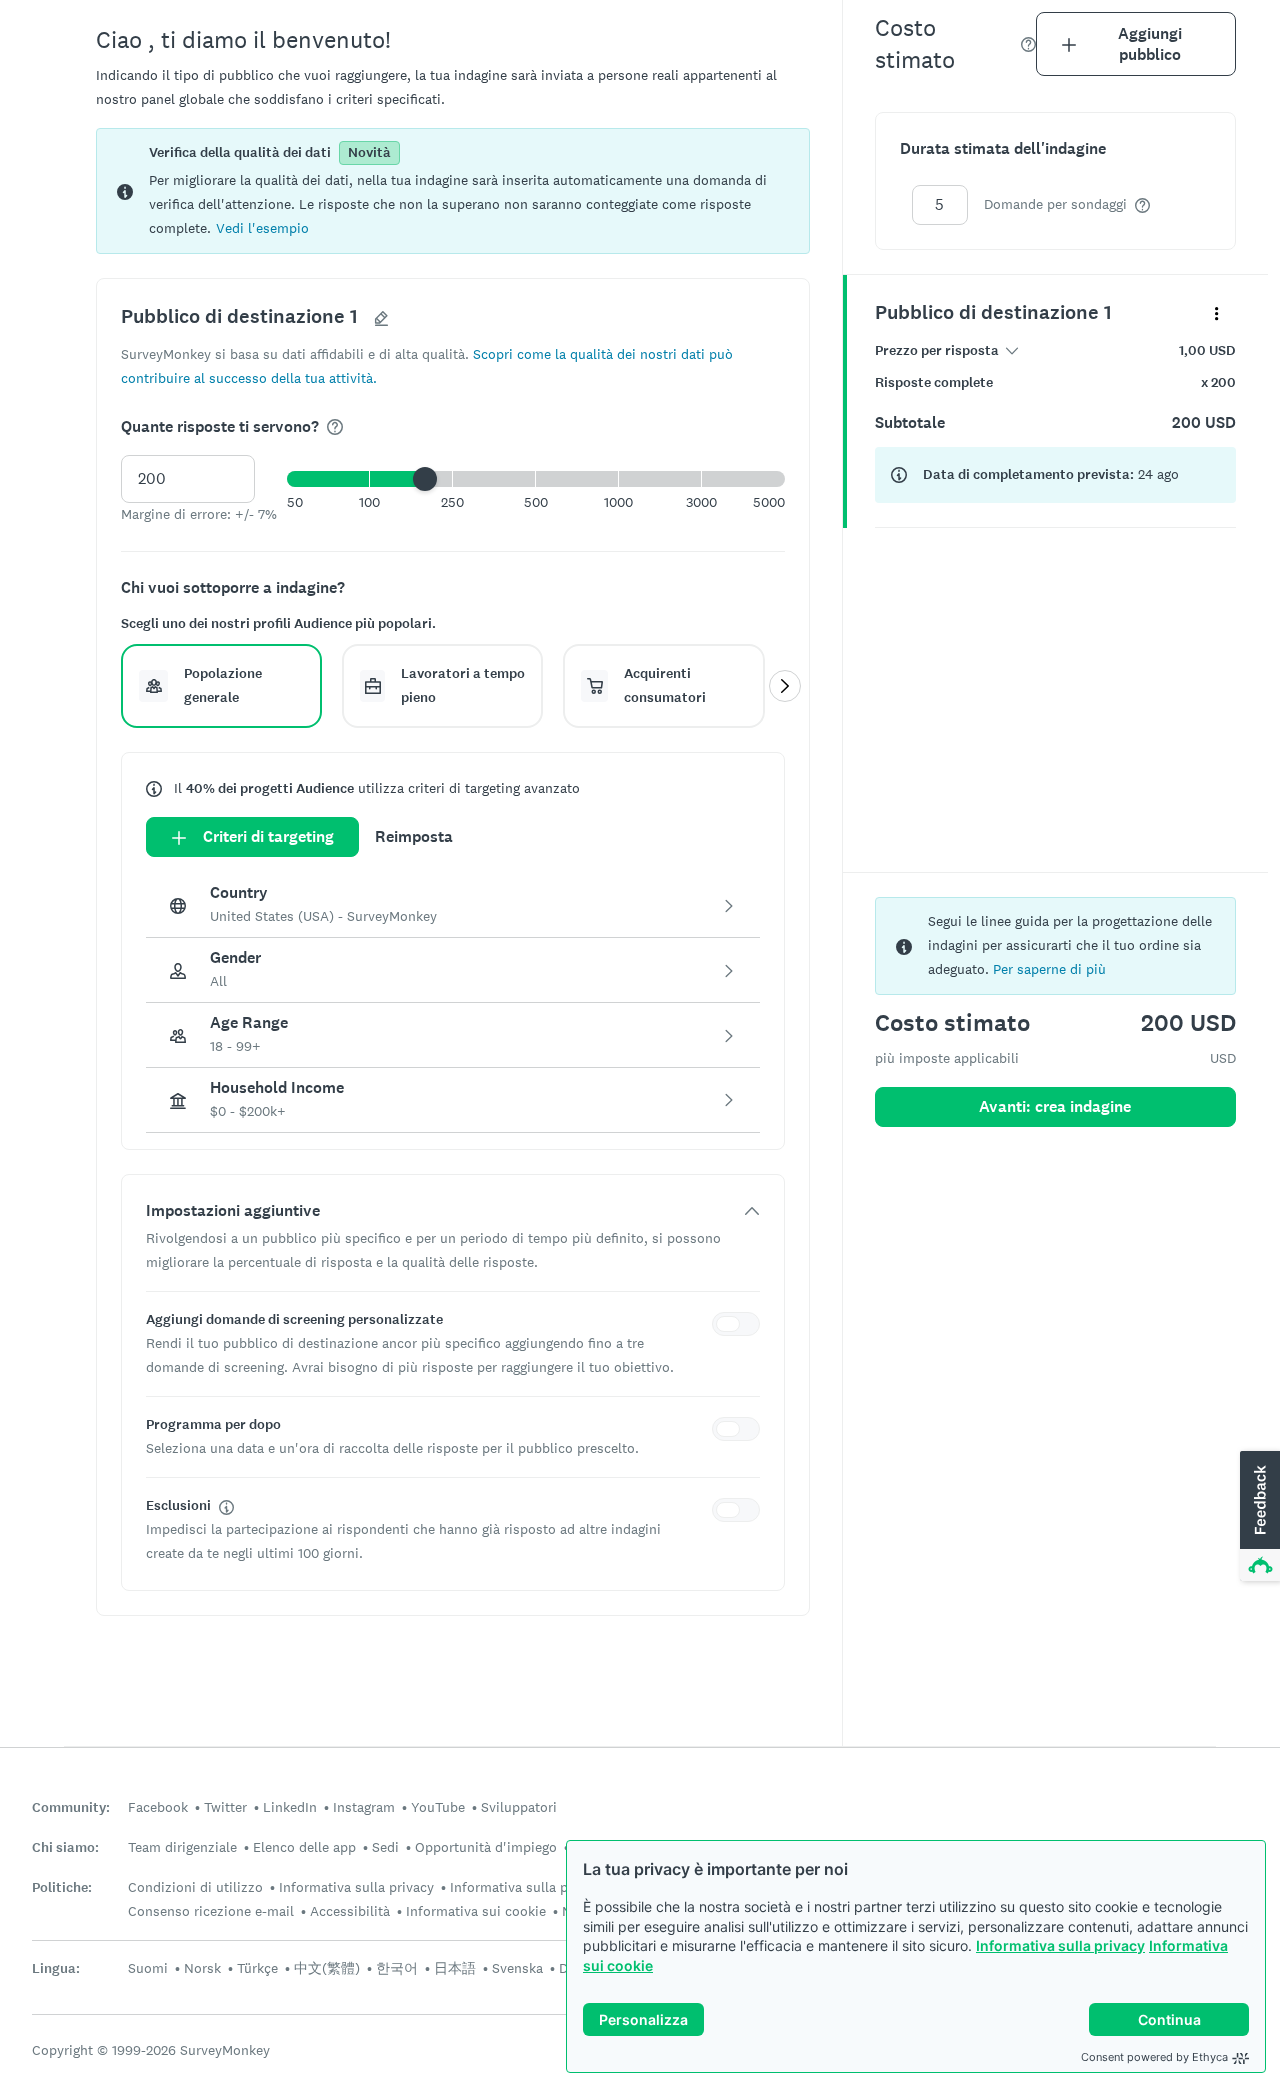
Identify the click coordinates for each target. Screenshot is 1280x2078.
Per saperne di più (1049, 969)
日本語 (455, 1968)
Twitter (225, 1807)
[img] (335, 427)
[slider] (425, 479)
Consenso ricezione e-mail (211, 1911)
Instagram (364, 1807)
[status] (453, 191)
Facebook (158, 1807)
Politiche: (62, 1887)
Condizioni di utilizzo (195, 1887)
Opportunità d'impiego (486, 1847)
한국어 (397, 1968)
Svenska (517, 1968)
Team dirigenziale (182, 1847)
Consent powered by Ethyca (1154, 2057)
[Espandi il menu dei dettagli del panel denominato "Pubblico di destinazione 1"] (1216, 312)
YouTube (438, 1807)
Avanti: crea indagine (1055, 1106)
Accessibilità (350, 1911)
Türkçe (257, 1968)
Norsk (202, 1968)
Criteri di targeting (268, 836)
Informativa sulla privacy (1060, 1945)
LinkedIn (290, 1807)
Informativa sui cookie (476, 1911)
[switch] (740, 1327)
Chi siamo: (65, 1847)
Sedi (385, 1847)
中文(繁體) (327, 1968)
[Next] (785, 686)
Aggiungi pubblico (1150, 44)
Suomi (148, 1968)
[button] (262, 227)
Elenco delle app (304, 1847)
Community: (71, 1807)
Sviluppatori (519, 1807)
